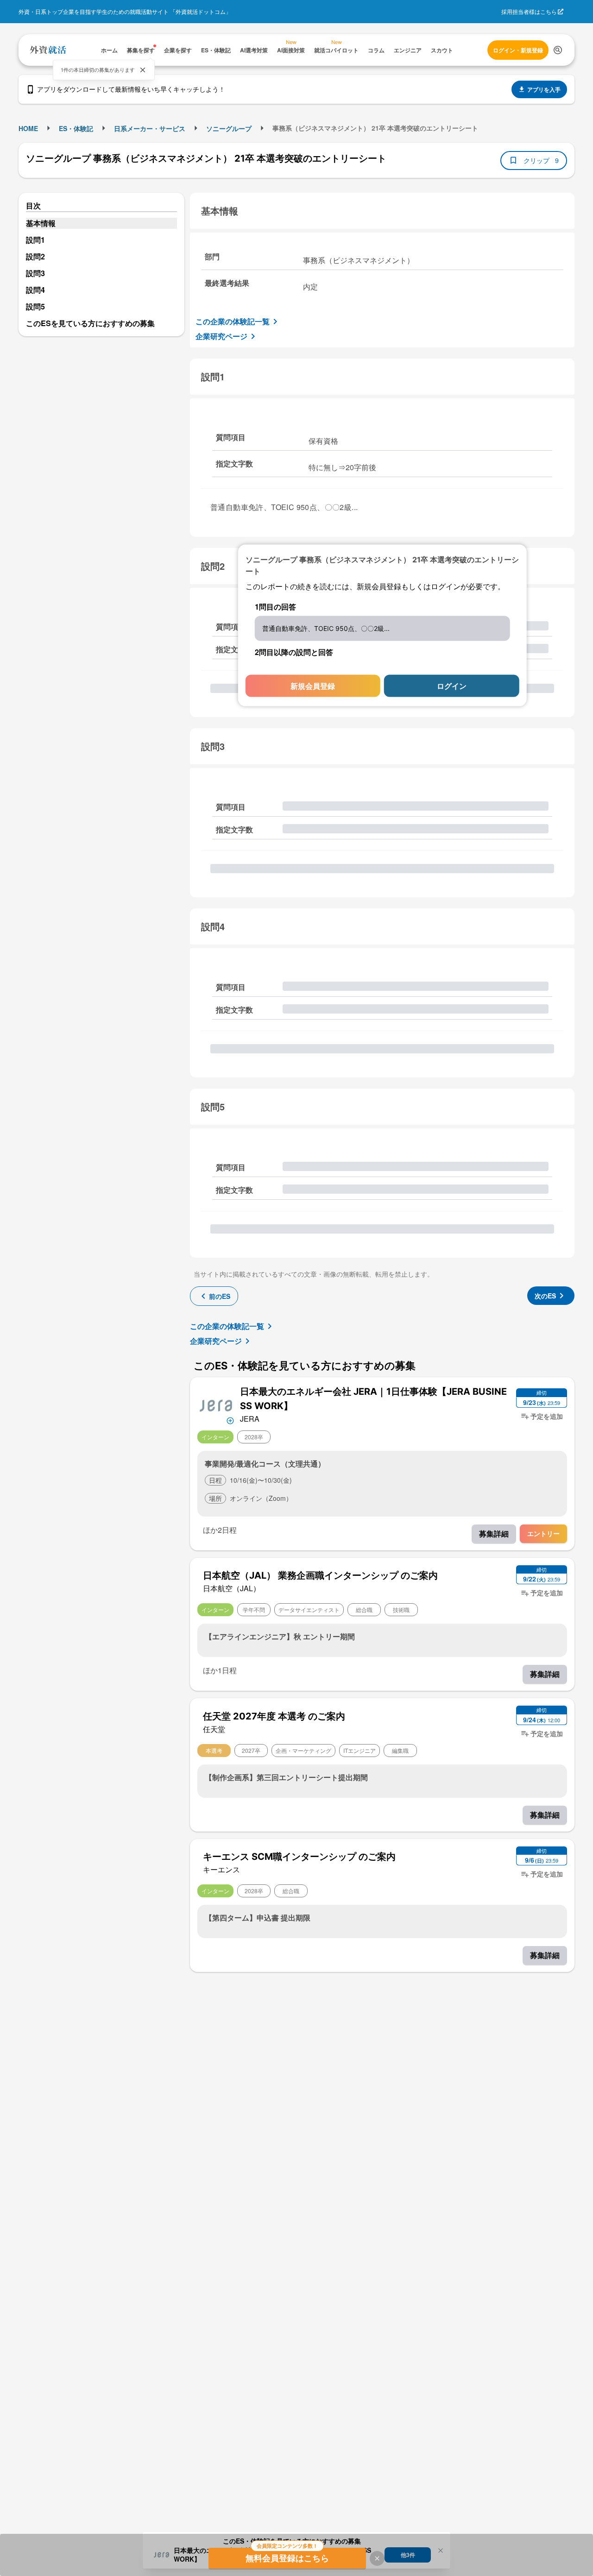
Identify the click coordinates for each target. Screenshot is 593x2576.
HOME (28, 128)
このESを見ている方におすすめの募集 (90, 323)
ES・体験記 (76, 128)
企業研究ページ (221, 336)
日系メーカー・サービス (150, 128)
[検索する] (558, 50)
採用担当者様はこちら (529, 11)
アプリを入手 (544, 89)
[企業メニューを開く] (216, 1405)
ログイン (452, 685)
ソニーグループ (229, 128)
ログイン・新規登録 (518, 50)
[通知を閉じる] (143, 70)
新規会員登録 (313, 685)
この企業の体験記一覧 (233, 321)
